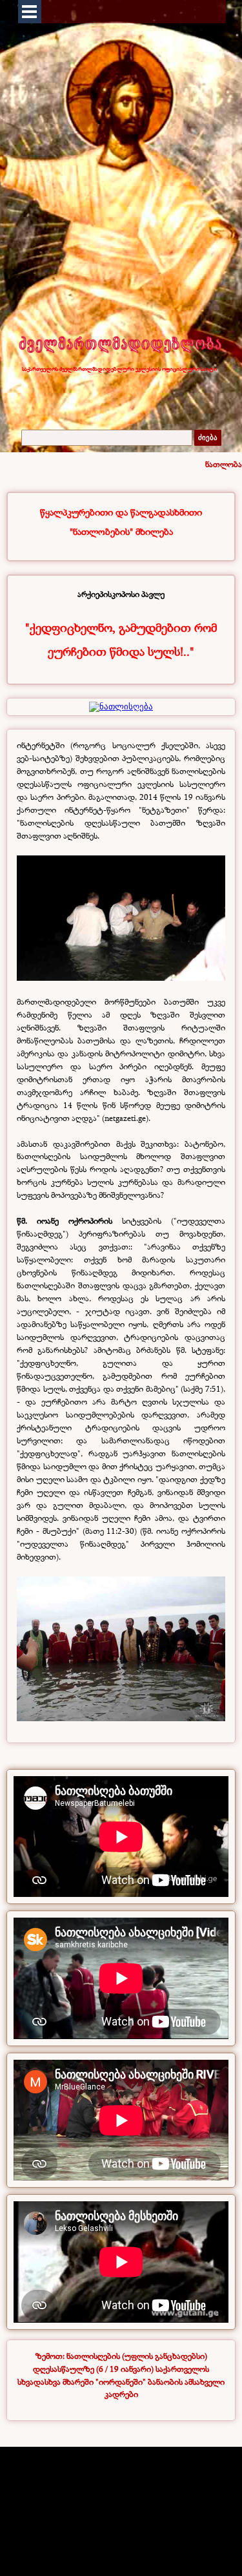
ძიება (208, 438)
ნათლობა (224, 464)
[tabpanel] (121, 522)
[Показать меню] (30, 12)
